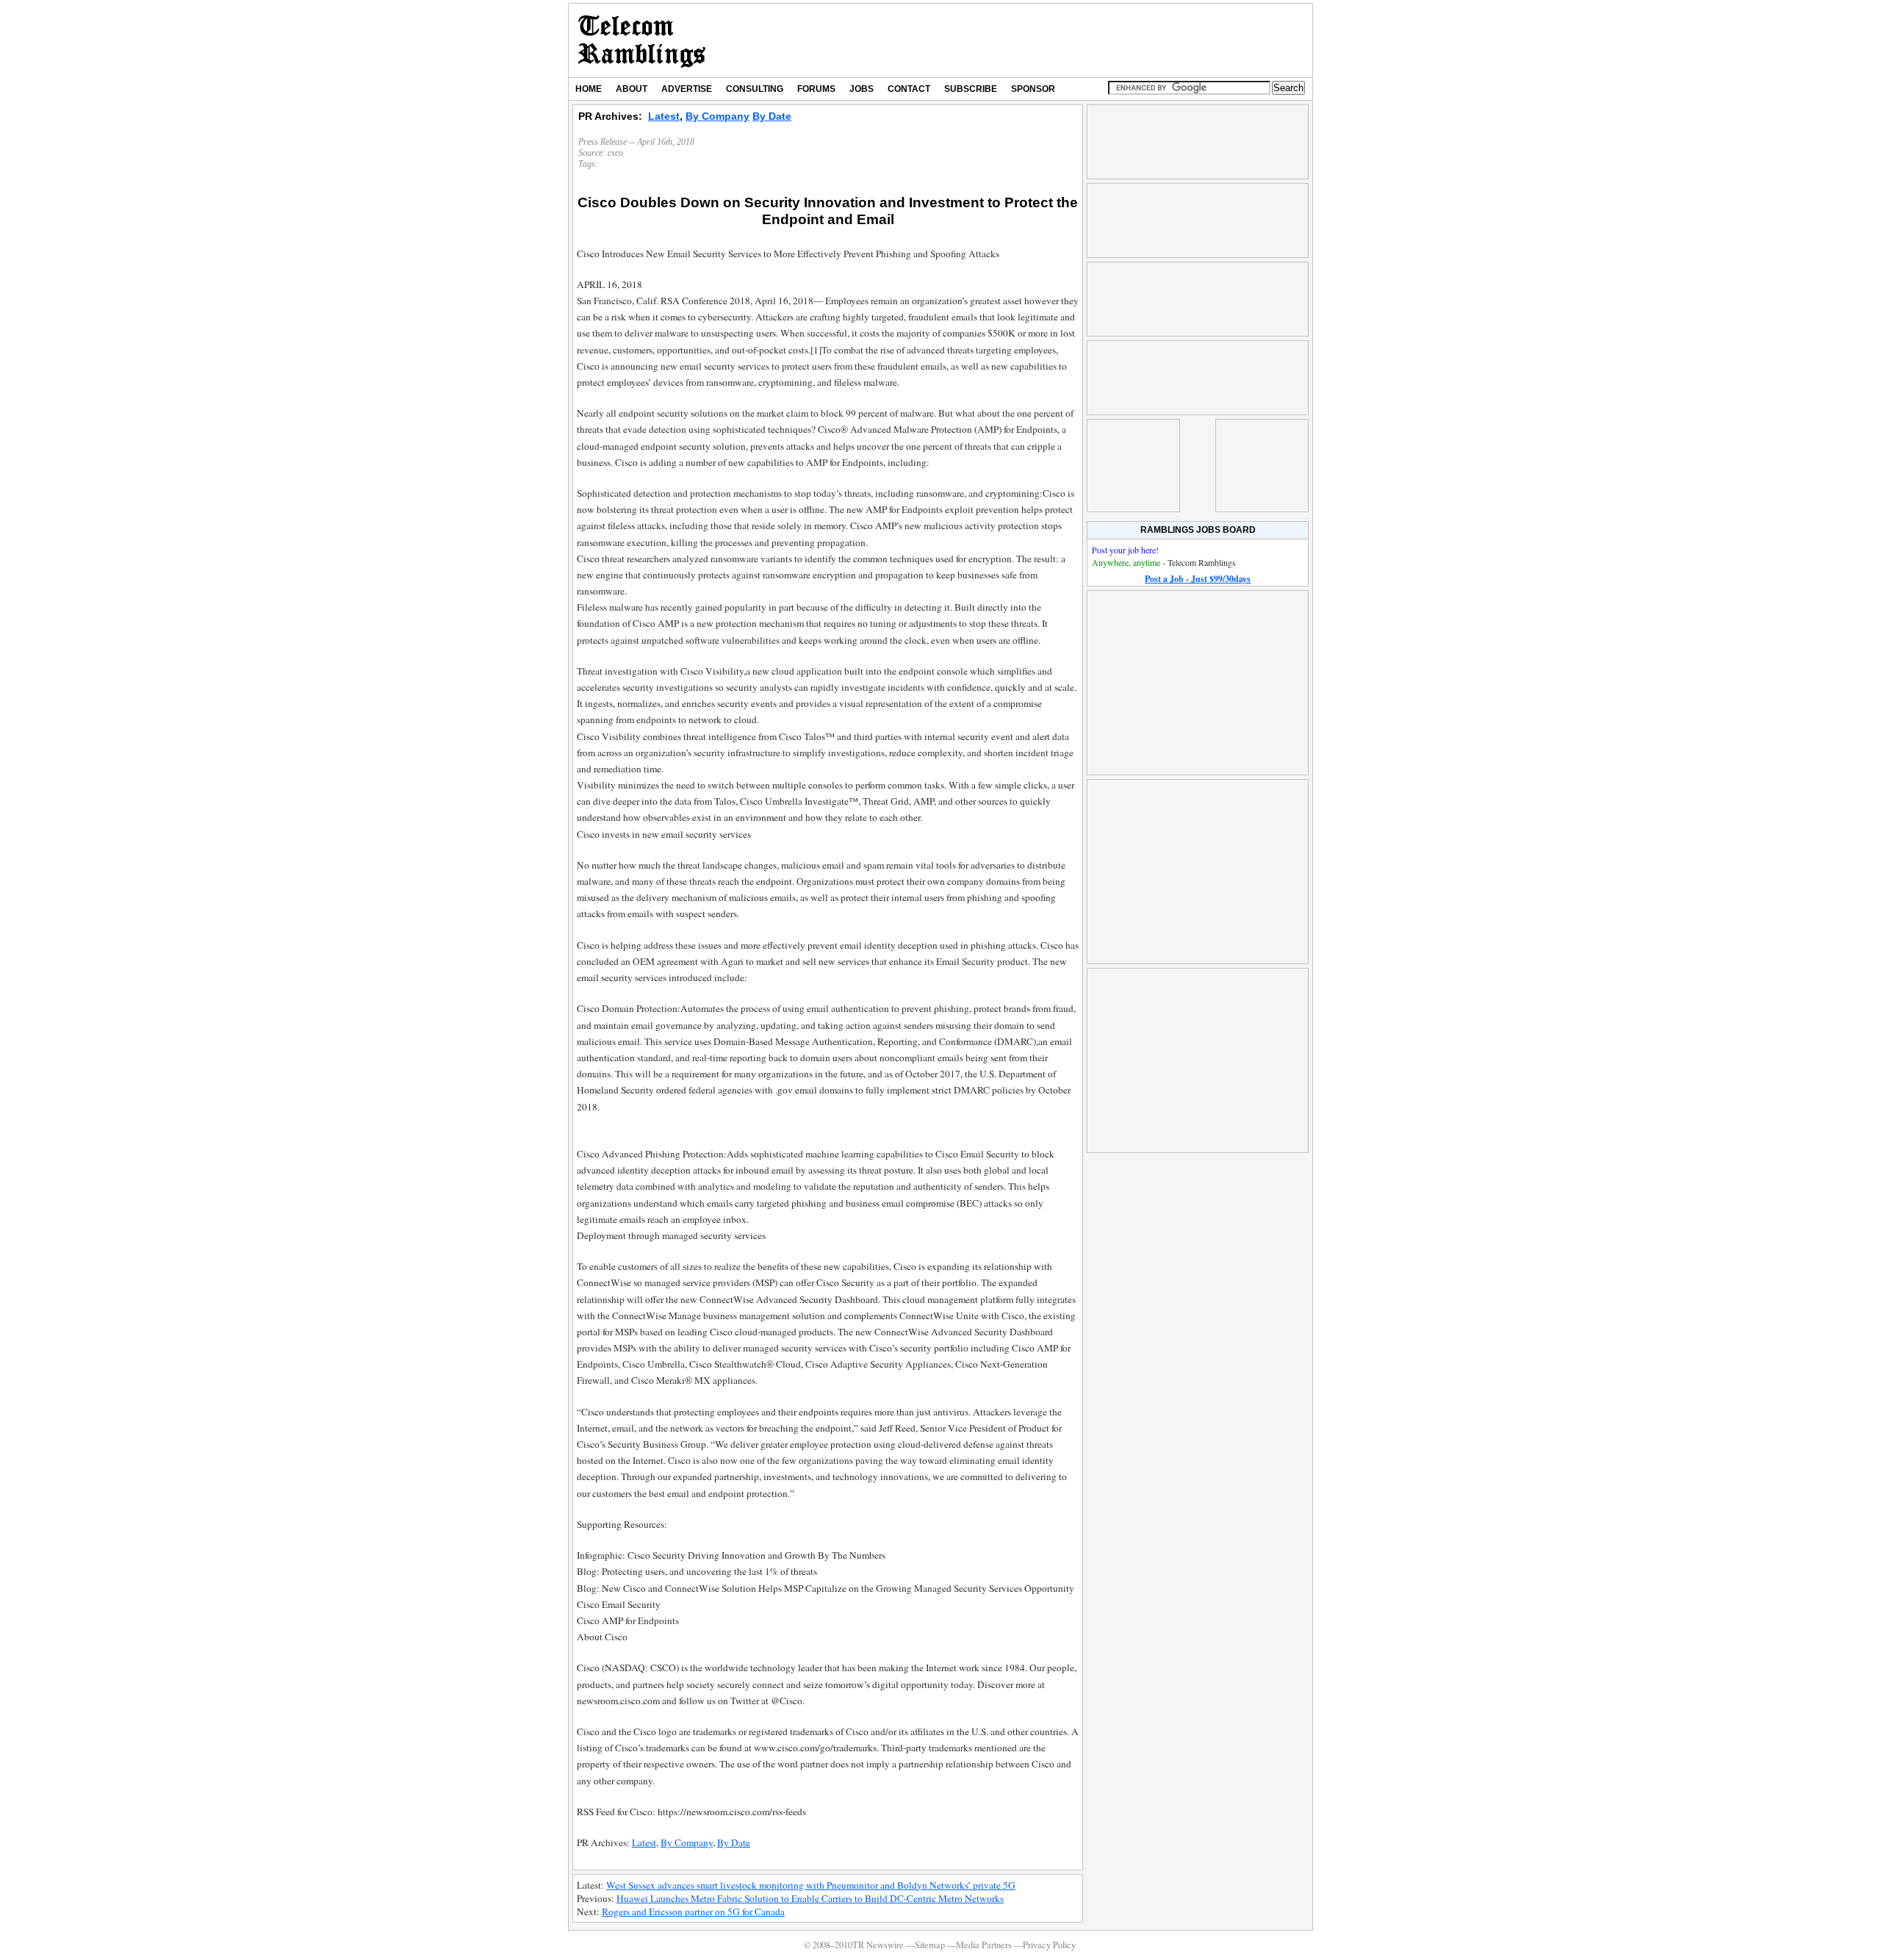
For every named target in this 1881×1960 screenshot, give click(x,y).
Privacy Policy (1049, 1945)
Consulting (755, 89)
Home (589, 89)
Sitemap (930, 1945)
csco (615, 153)
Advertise (687, 89)
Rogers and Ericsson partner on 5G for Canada (693, 1911)
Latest (664, 116)
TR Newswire (642, 40)
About (632, 89)
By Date (772, 116)
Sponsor (1033, 89)
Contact (909, 89)
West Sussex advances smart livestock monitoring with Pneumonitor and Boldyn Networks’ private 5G (811, 1885)
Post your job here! (1125, 550)
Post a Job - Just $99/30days (1198, 579)
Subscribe (971, 89)
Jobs (862, 89)
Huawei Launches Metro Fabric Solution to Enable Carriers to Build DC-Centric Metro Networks (810, 1898)
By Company (717, 116)
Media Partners (984, 1945)
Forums (816, 89)
